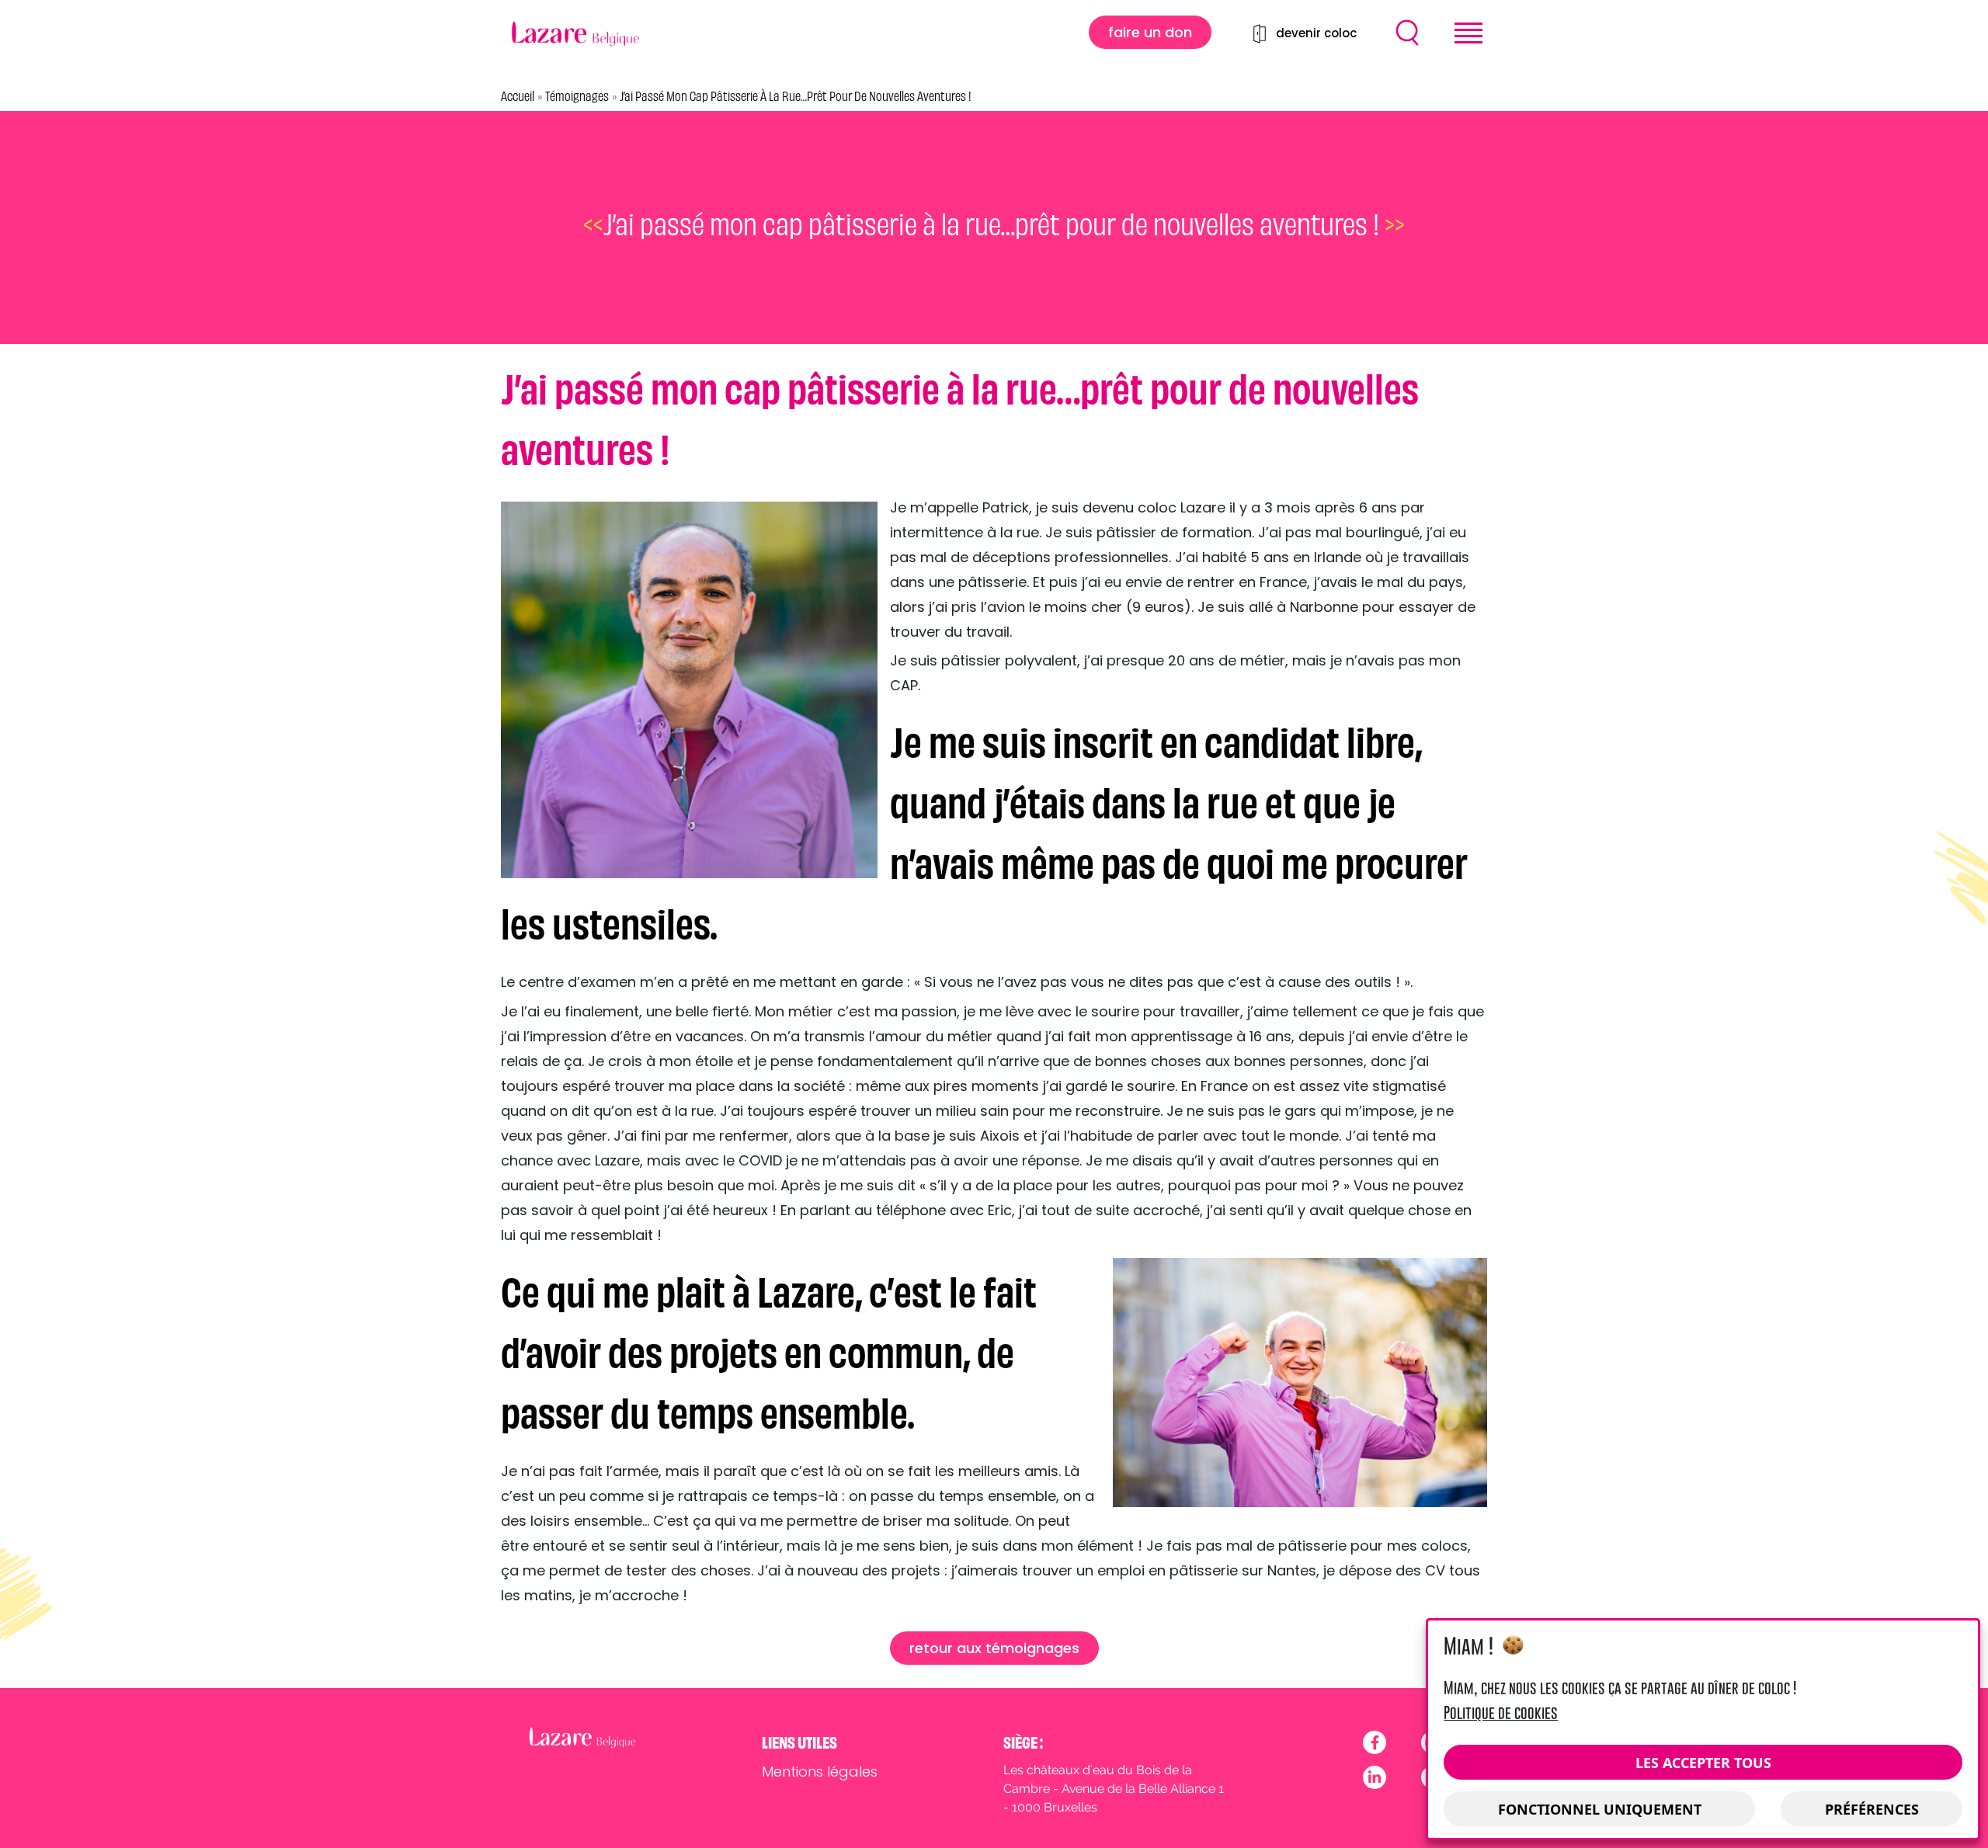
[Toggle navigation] (1468, 33)
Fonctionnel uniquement (1600, 1809)
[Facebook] (1375, 1742)
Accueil (518, 96)
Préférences (1872, 1809)
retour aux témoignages (994, 1648)
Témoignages (577, 96)
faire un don (1150, 32)
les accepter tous (1703, 1763)
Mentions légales (820, 1772)
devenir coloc (1316, 33)
